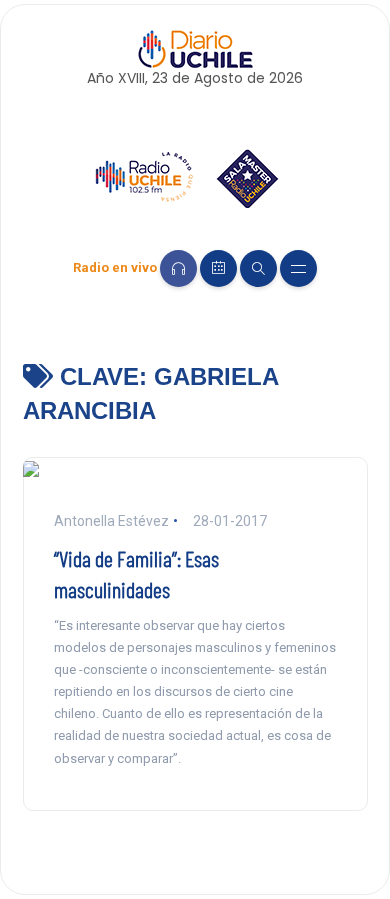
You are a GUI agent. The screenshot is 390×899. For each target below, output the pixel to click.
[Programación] (218, 268)
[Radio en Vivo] (178, 268)
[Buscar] (258, 268)
